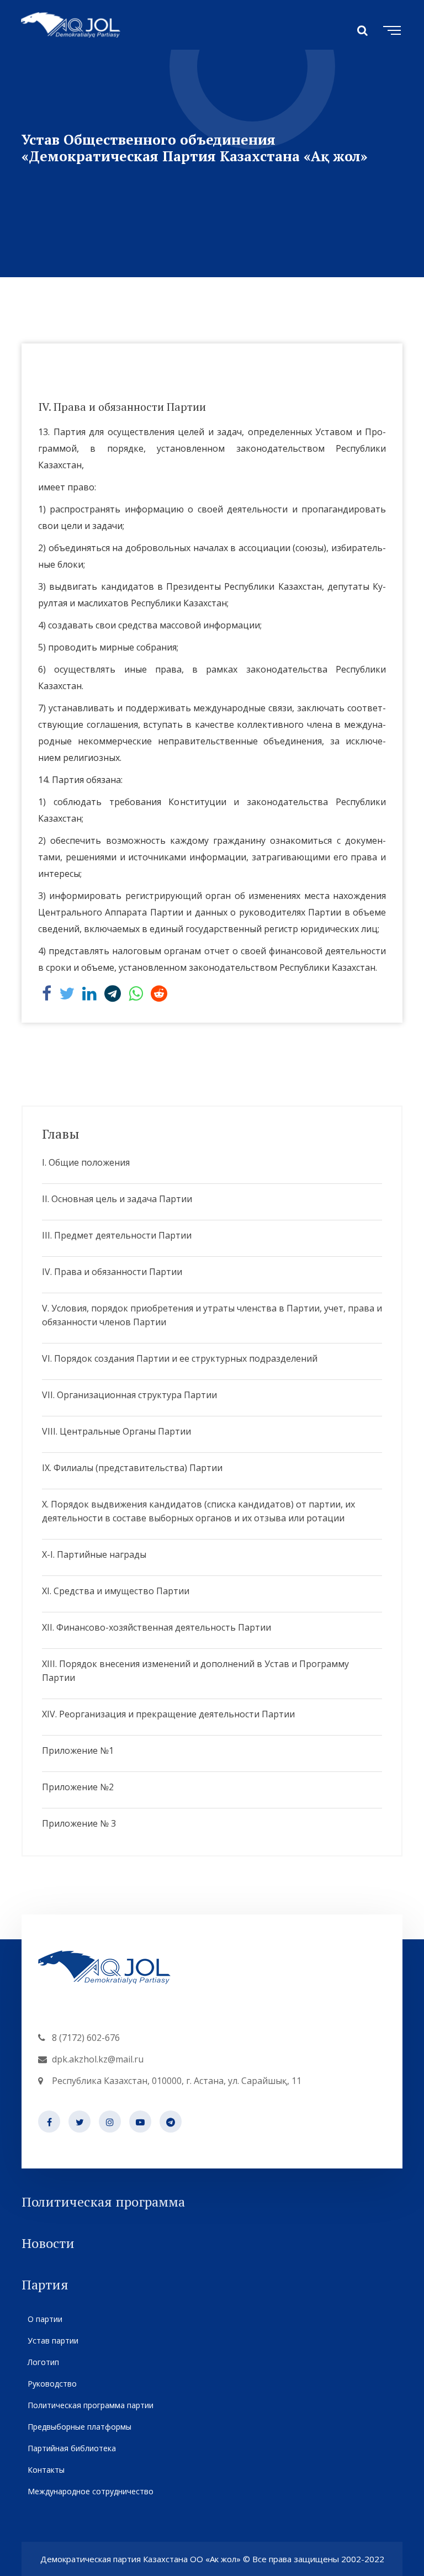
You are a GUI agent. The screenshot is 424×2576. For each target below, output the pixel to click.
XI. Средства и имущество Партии (116, 1591)
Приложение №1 (78, 1750)
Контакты (46, 2470)
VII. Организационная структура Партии (129, 1395)
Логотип (43, 2362)
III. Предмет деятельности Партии (117, 1235)
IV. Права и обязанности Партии (112, 1272)
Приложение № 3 (79, 1823)
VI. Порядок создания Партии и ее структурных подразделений (180, 1358)
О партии (45, 2319)
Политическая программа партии (91, 2405)
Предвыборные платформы (79, 2427)
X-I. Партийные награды (94, 1554)
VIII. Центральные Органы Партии (116, 1431)
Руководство (52, 2384)
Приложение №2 (78, 1787)
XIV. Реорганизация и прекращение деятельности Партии (168, 1714)
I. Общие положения (86, 1162)
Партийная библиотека (72, 2448)
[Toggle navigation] (390, 29)
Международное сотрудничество (91, 2491)
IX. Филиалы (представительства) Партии (132, 1468)
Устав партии (53, 2340)
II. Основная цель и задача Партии (117, 1199)
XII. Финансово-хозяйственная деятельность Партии (157, 1627)
